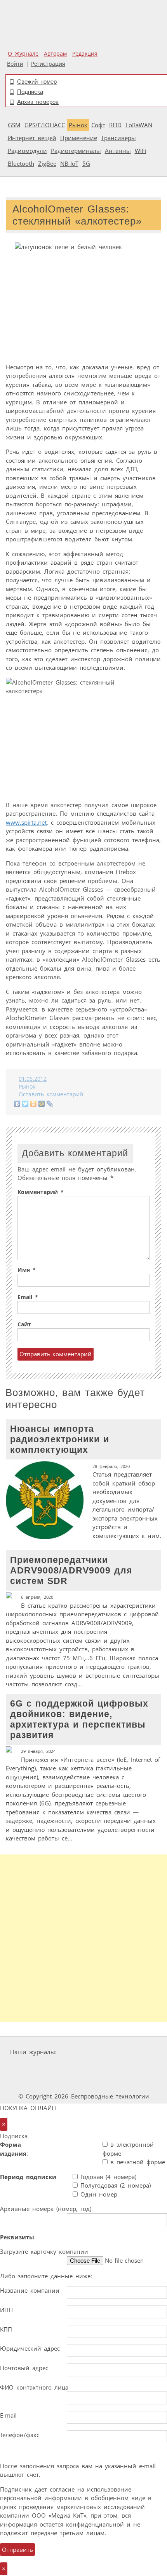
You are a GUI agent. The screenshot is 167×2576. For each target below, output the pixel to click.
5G (86, 163)
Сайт (24, 1324)
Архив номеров (38, 102)
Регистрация (48, 64)
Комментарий (41, 1192)
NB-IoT (69, 163)
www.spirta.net (26, 822)
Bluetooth (21, 163)
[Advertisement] (83, 1938)
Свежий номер (37, 82)
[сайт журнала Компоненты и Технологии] (24, 2067)
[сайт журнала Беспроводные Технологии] (72, 2067)
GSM (14, 125)
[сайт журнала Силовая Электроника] (84, 2052)
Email (28, 1297)
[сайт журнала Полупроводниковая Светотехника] (131, 2067)
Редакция (85, 54)
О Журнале (23, 54)
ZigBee (47, 163)
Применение (79, 138)
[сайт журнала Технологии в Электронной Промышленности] (135, 2052)
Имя (27, 1270)
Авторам (55, 54)
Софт (98, 125)
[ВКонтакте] (17, 1104)
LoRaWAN (139, 125)
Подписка (30, 92)
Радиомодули (27, 151)
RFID (115, 125)
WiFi (141, 151)
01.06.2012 (33, 1079)
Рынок (78, 125)
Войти (15, 64)
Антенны (118, 151)
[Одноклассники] (34, 1104)
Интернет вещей (32, 138)
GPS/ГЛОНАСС (45, 125)
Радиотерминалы (76, 151)
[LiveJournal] (50, 1104)
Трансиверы (118, 138)
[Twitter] (25, 1104)
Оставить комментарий (51, 1094)
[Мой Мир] (42, 1104)
